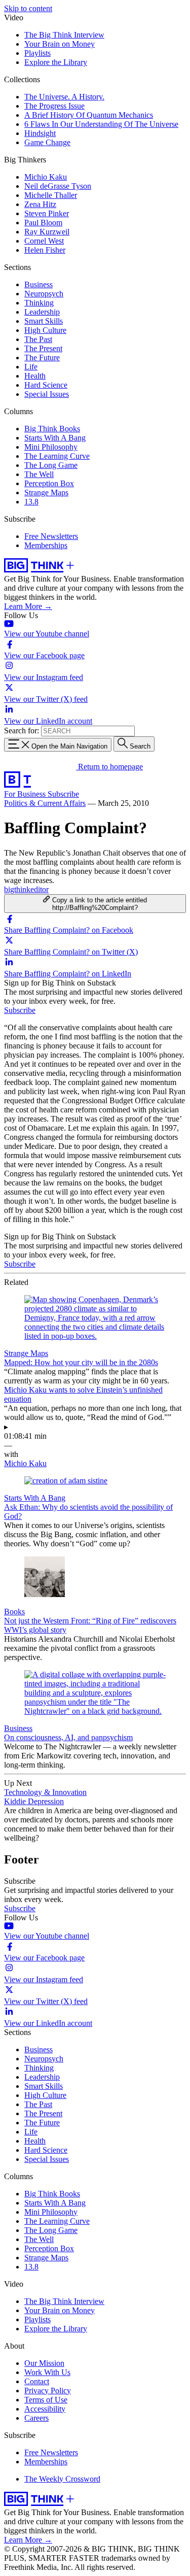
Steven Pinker (47, 213)
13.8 (31, 502)
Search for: (22, 731)
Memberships (46, 545)
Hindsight (40, 133)
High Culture (45, 330)
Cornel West (44, 241)
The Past (38, 339)
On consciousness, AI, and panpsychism (68, 1737)
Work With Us (47, 2372)
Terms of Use (46, 2400)
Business (39, 284)
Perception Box (49, 483)
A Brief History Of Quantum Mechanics (89, 115)
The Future (42, 358)
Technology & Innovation (45, 1792)
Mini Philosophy (51, 447)
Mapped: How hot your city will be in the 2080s (81, 1362)
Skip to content (28, 8)
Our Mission (44, 2363)
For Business (26, 794)
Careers (36, 2418)
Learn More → (28, 606)
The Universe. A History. (64, 97)
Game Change (47, 142)
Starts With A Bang (55, 438)
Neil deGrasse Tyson (58, 186)
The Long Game (51, 465)
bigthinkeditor (26, 889)
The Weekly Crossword (62, 2479)
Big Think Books (52, 429)
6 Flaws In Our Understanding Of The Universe (101, 124)
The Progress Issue (54, 106)
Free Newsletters (51, 536)
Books (14, 1612)
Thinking (39, 303)
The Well (39, 474)
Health (35, 376)
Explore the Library (56, 62)
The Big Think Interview (64, 35)
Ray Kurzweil (47, 232)
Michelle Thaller (51, 195)
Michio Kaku (46, 177)
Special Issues (47, 394)
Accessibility (45, 2409)
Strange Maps (46, 493)
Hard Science (46, 385)
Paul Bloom (43, 223)
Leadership (42, 312)
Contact (37, 2381)
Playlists (37, 53)
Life (31, 367)
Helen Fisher (45, 250)
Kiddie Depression (34, 1801)
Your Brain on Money (60, 44)
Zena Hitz (40, 204)
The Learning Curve (57, 456)
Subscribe (63, 794)
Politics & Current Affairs (45, 803)
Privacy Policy (48, 2391)
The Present (43, 348)
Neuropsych (44, 294)
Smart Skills (44, 321)
